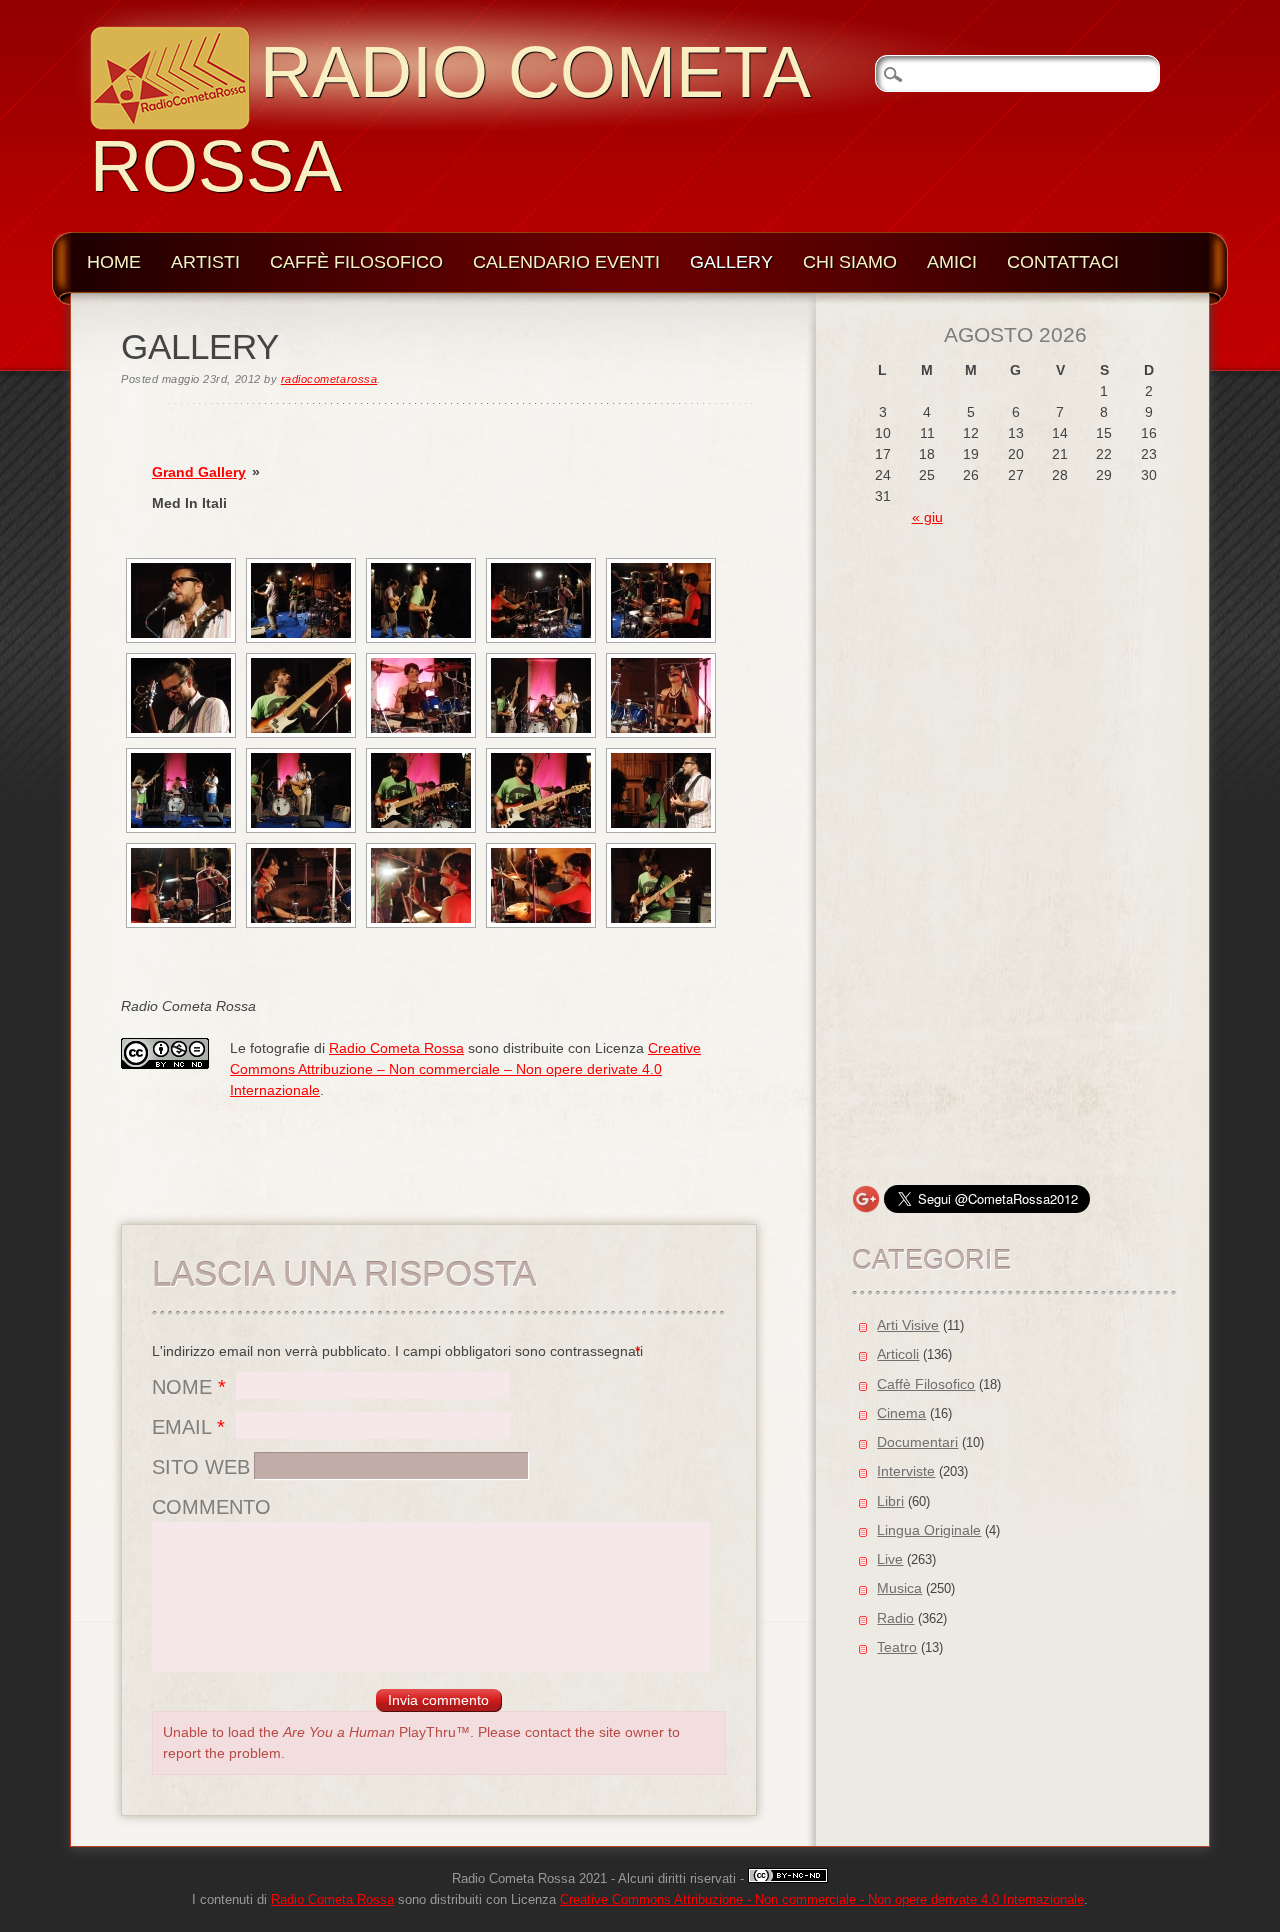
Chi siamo (850, 262)
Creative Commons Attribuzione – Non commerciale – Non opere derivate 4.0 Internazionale (465, 1069)
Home (114, 262)
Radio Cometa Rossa (396, 1048)
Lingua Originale (929, 1530)
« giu (927, 517)
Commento (211, 1507)
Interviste (906, 1471)
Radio (895, 1618)
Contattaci (1063, 262)
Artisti (205, 262)
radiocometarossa (329, 379)
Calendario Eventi (566, 262)
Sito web (201, 1467)
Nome (189, 1387)
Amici (952, 262)
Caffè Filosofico (356, 262)
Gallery (731, 262)
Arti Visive (908, 1325)
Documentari (917, 1442)
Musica (899, 1588)
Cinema (901, 1413)
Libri (890, 1501)
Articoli (898, 1354)
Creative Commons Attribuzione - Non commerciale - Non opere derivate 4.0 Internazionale (822, 1900)
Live (890, 1559)
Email (188, 1427)
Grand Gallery (199, 472)
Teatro (897, 1647)
